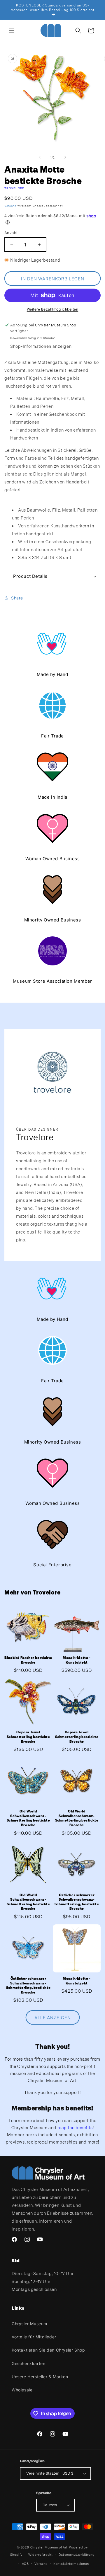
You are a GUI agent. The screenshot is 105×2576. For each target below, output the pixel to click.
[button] (12, 30)
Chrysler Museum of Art (49, 2547)
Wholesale (22, 2390)
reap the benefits (75, 2127)
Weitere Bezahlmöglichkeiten (53, 309)
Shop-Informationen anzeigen (41, 346)
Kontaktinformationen (71, 2564)
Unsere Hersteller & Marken (40, 2377)
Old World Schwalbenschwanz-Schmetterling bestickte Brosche (28, 1818)
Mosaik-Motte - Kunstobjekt (77, 1660)
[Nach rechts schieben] (65, 157)
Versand (10, 206)
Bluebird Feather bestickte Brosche (28, 1660)
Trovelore (14, 188)
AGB (25, 2564)
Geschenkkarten (28, 2363)
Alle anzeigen (53, 2018)
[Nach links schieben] (40, 157)
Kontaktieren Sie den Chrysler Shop (48, 2350)
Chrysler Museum (29, 2324)
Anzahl (11, 233)
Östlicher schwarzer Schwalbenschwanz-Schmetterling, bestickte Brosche (77, 1902)
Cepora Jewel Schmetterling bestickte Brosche (28, 1737)
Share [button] (17, 598)
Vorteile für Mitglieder (34, 2337)
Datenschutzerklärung (77, 2555)
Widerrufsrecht (41, 2555)
